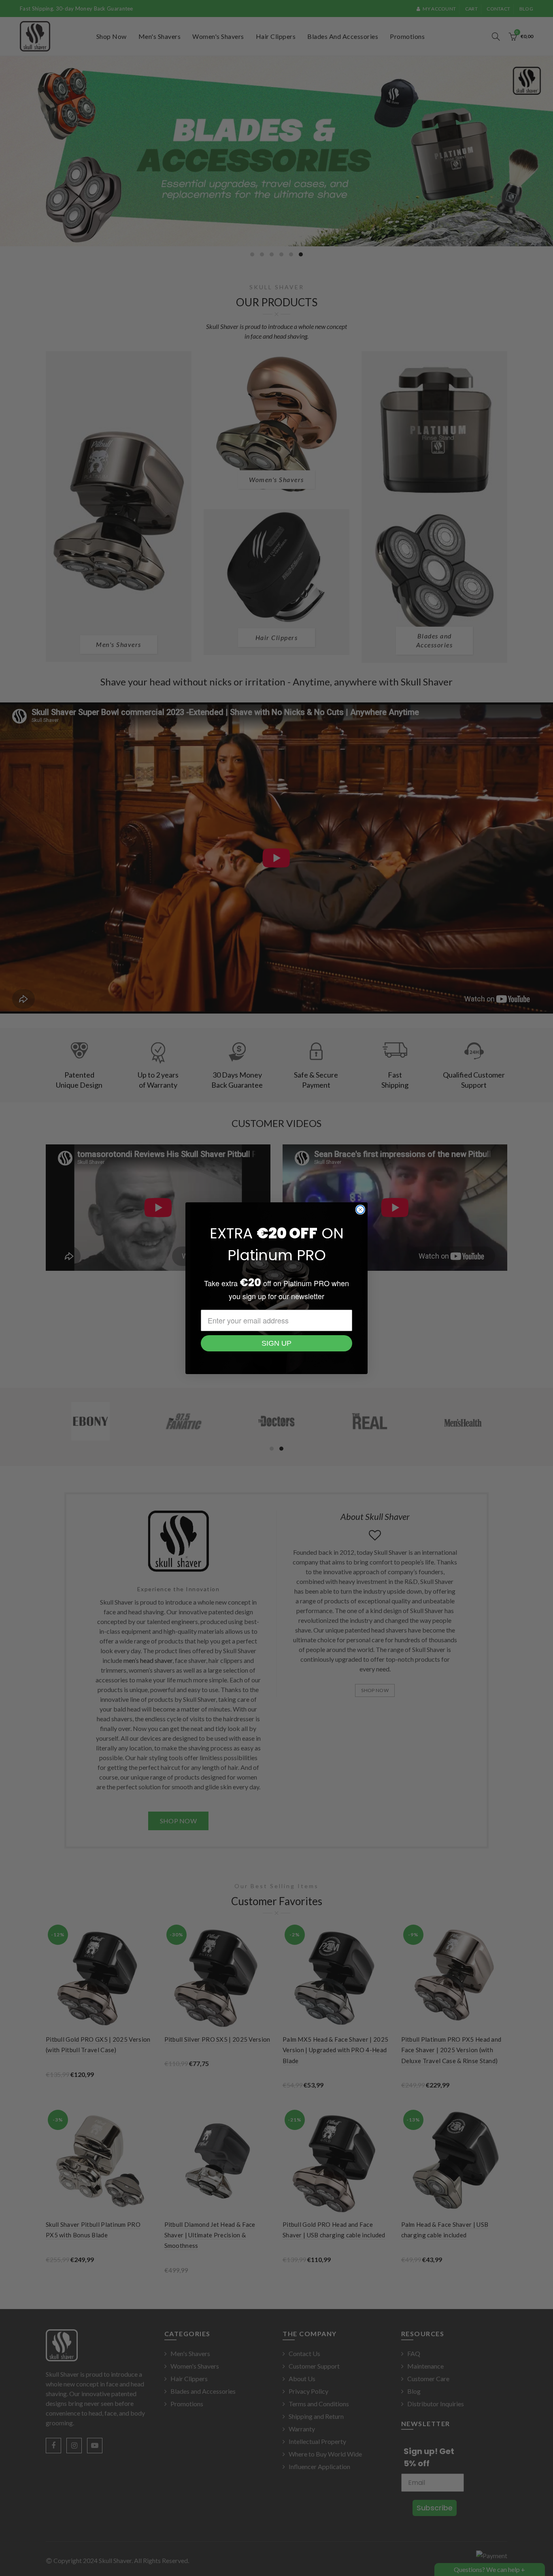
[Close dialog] (360, 1210)
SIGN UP (276, 1343)
